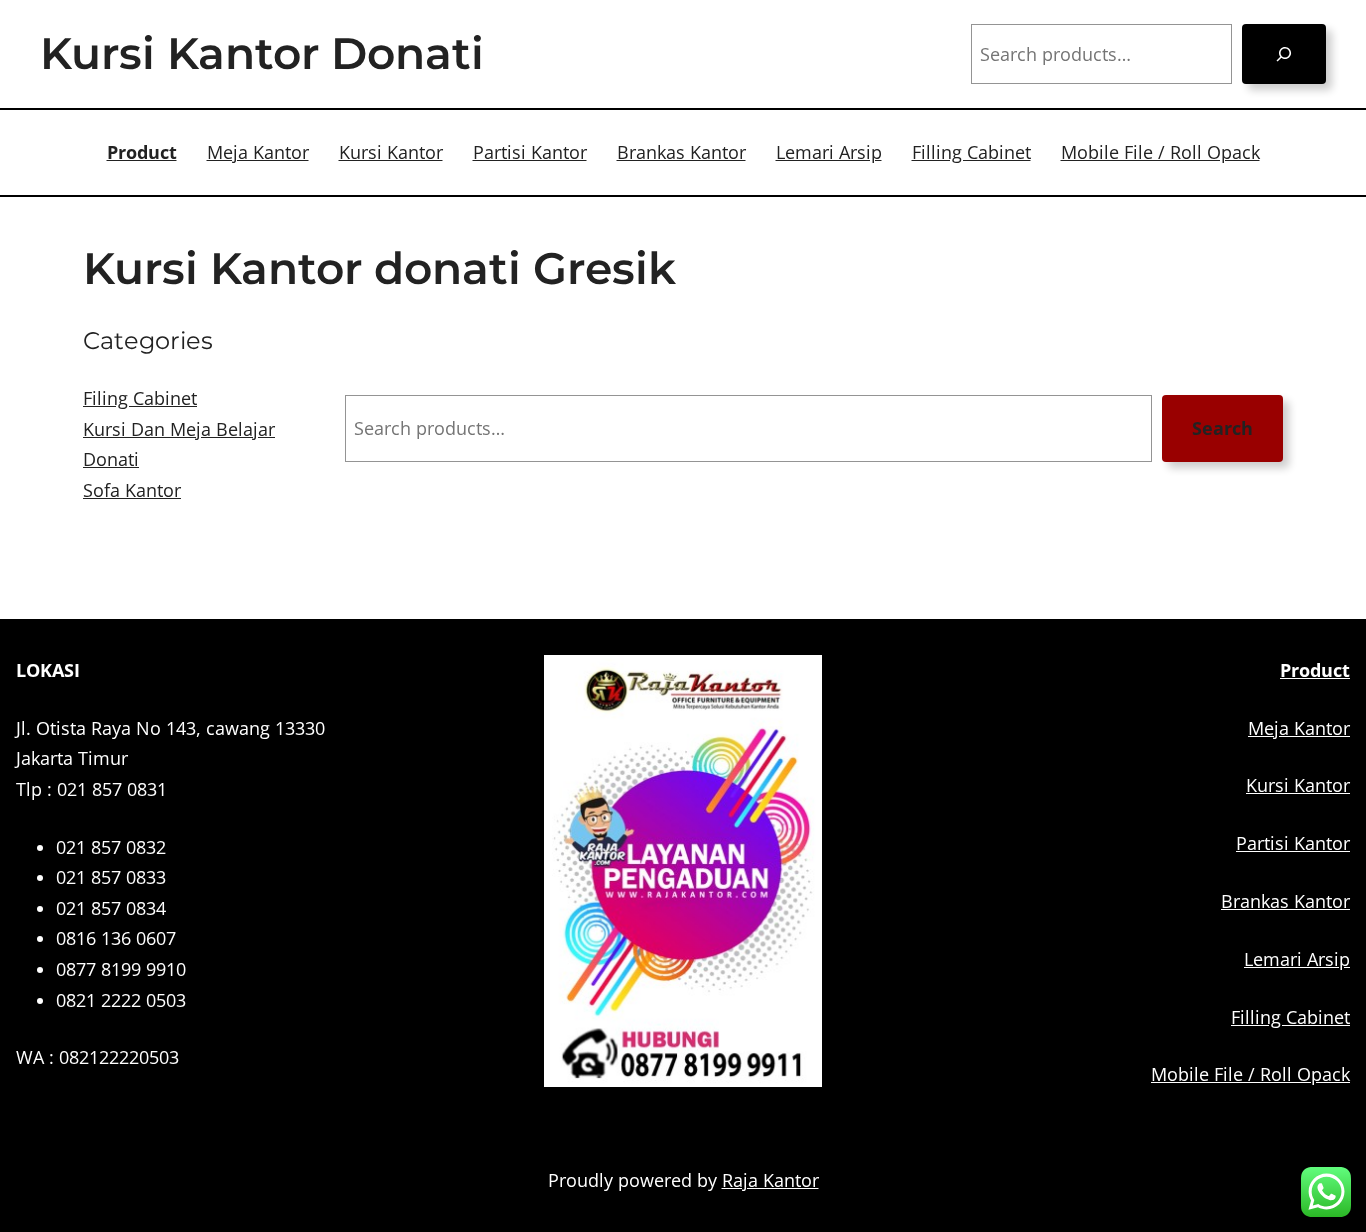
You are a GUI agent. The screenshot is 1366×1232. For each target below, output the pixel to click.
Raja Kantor (770, 1180)
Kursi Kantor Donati (262, 53)
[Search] (1284, 54)
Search (1222, 428)
